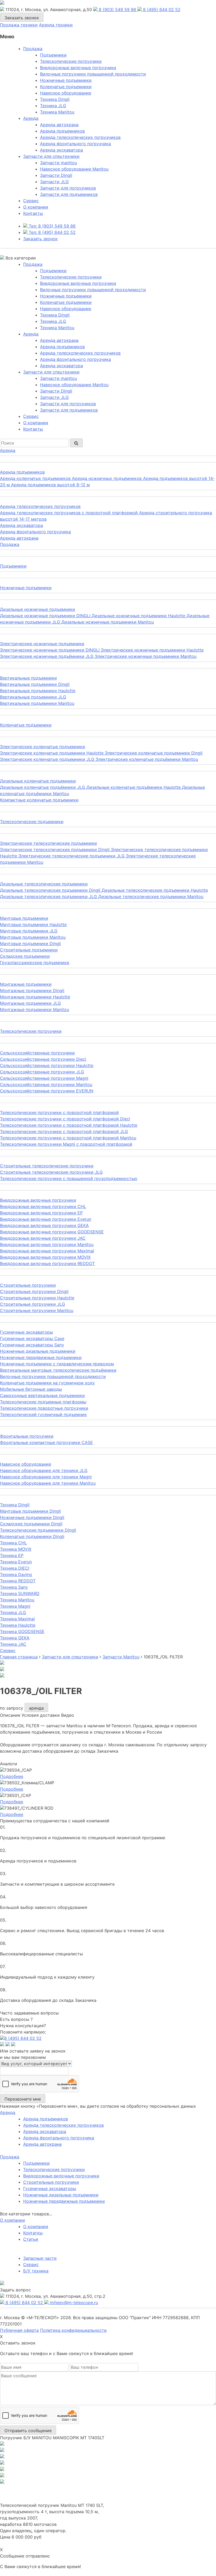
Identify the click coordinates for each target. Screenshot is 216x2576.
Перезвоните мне (23, 2099)
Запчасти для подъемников (69, 194)
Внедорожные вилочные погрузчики (78, 68)
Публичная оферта (19, 2330)
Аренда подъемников (62, 131)
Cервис (31, 201)
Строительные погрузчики (51, 2182)
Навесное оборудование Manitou (74, 169)
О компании (36, 207)
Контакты (33, 213)
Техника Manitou (57, 112)
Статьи (31, 2239)
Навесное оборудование (66, 93)
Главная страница (19, 1657)
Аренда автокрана (59, 125)
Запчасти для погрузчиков (68, 188)
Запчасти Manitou (121, 1657)
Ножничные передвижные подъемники (64, 2201)
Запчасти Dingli (56, 175)
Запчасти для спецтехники (51, 156)
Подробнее (12, 1776)
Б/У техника (36, 2271)
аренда (36, 1708)
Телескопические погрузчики (71, 61)
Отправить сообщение (28, 2431)
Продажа (33, 49)
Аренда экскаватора (62, 150)
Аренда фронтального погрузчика (75, 144)
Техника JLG (53, 106)
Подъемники (53, 55)
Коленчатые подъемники (66, 87)
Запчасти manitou (58, 163)
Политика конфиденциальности (73, 2330)
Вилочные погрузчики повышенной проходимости (93, 74)
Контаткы (33, 2233)
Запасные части (40, 2258)
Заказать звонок (22, 18)
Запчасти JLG (54, 182)
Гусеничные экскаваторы (50, 2188)
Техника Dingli (55, 99)
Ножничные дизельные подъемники (61, 2195)
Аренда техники (56, 25)
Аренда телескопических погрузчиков (80, 137)
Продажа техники (19, 25)
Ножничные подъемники (66, 80)
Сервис (31, 2264)
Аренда (31, 118)
